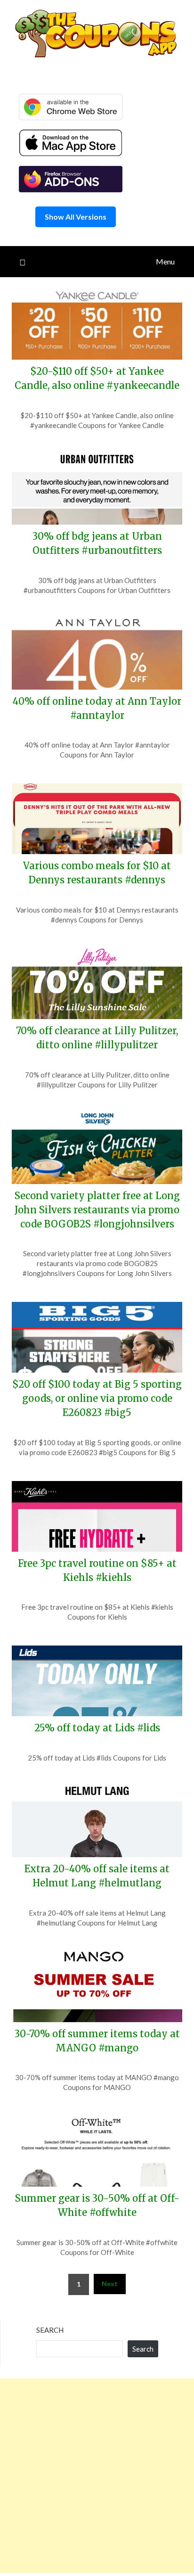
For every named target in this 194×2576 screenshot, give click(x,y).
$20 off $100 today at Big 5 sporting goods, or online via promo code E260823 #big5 (97, 1398)
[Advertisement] (97, 2476)
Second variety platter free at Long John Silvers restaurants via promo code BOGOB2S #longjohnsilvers (97, 1210)
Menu (165, 261)
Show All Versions (76, 217)
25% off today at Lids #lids (97, 1728)
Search (50, 2330)
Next (110, 2284)
